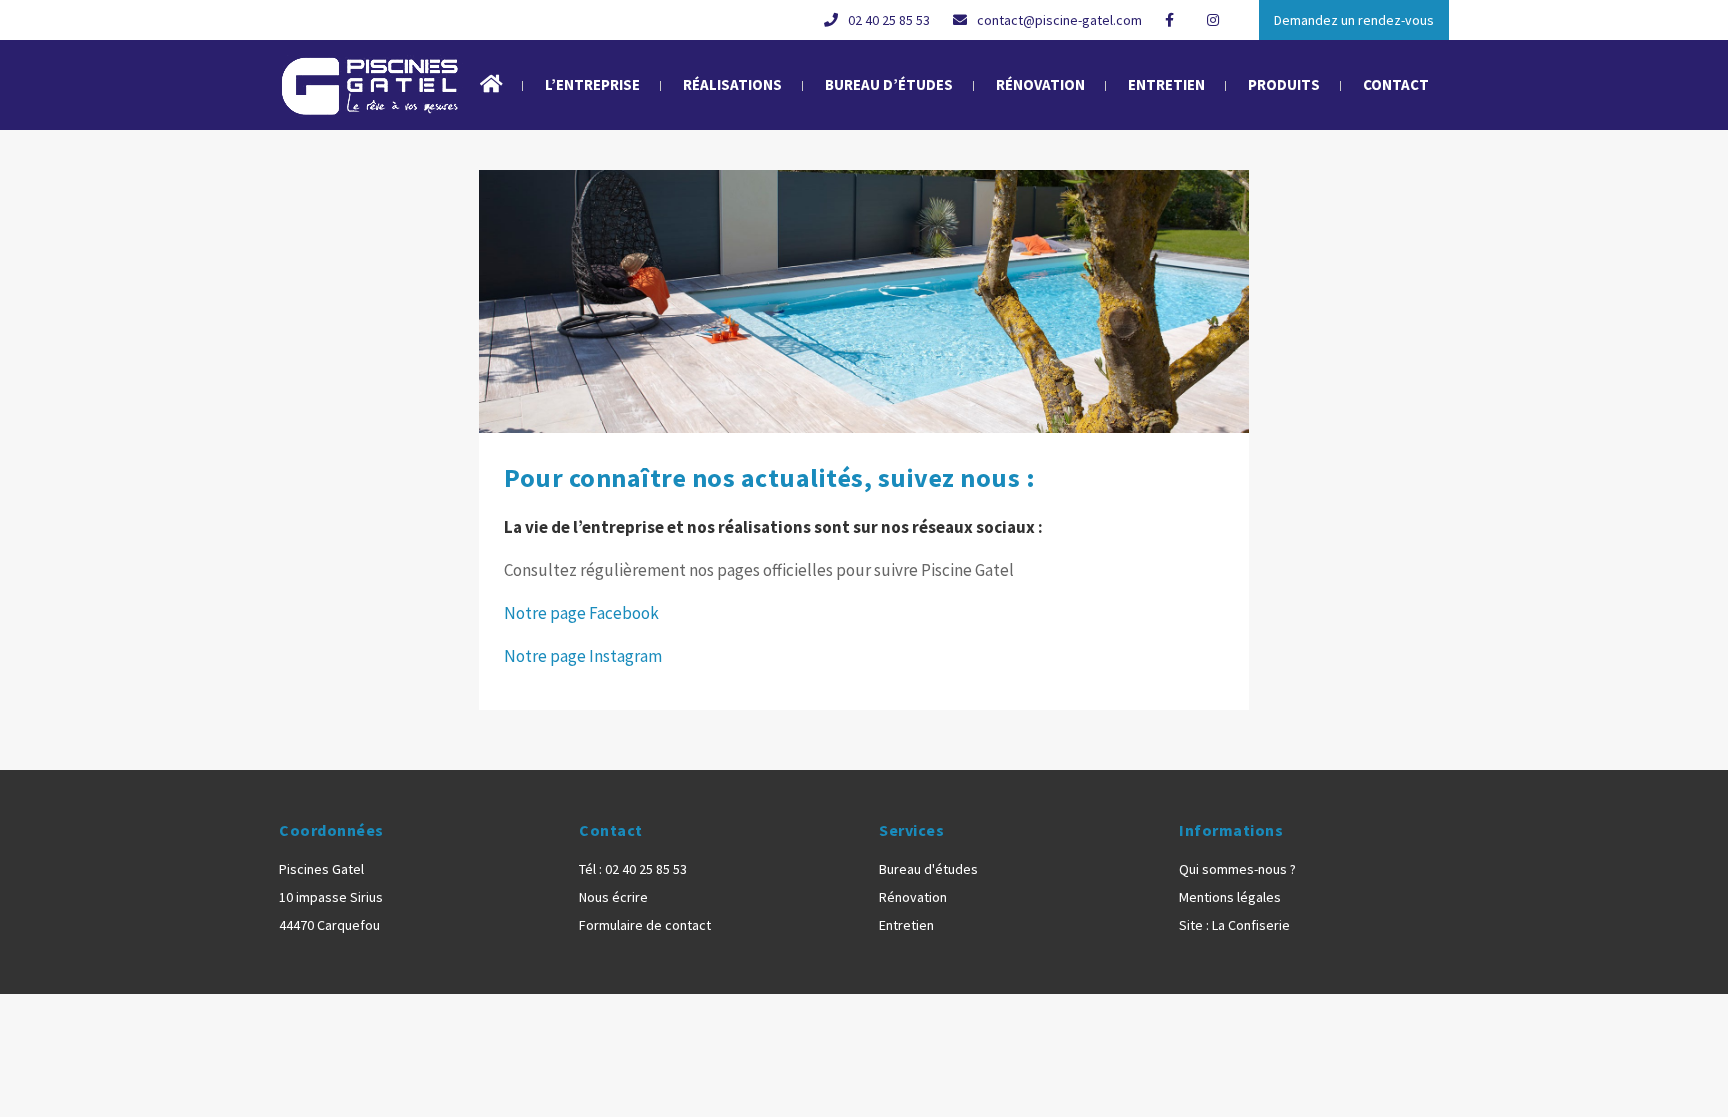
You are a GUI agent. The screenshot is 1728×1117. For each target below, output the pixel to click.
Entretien (1166, 84)
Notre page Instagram (583, 656)
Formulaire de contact (645, 925)
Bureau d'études (928, 869)
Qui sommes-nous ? (1237, 869)
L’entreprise (592, 84)
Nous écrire (613, 897)
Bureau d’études (889, 84)
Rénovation (1040, 84)
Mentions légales (1230, 897)
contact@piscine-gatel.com (1059, 20)
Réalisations (732, 84)
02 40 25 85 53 (889, 20)
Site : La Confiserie (1234, 925)
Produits (1284, 84)
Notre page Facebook (581, 613)
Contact (1396, 84)
